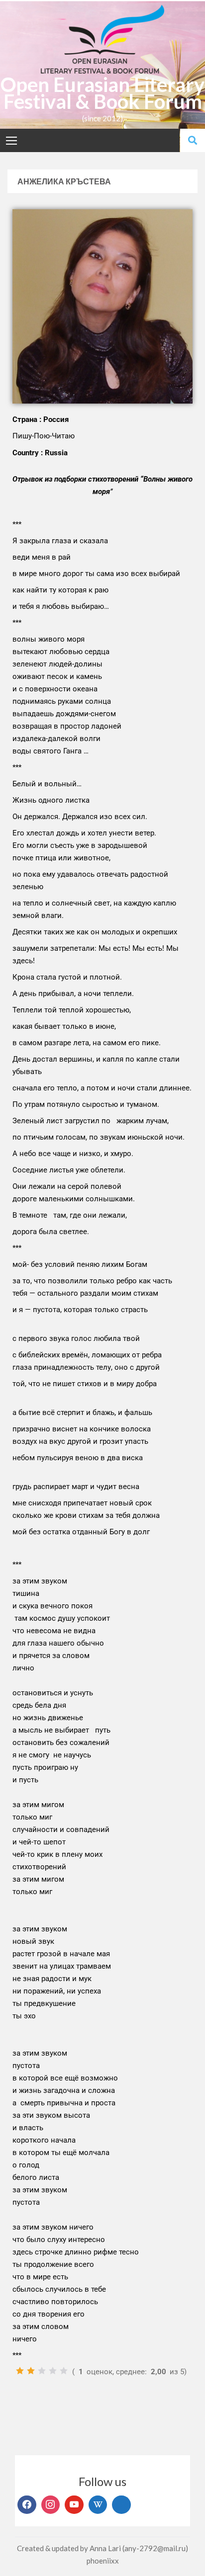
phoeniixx (103, 2561)
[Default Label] (74, 2505)
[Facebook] (27, 2505)
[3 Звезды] (42, 2371)
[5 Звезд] (64, 2371)
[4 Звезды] (53, 2371)
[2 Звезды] (31, 2371)
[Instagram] (51, 2505)
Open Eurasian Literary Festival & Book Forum (102, 93)
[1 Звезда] (20, 2371)
